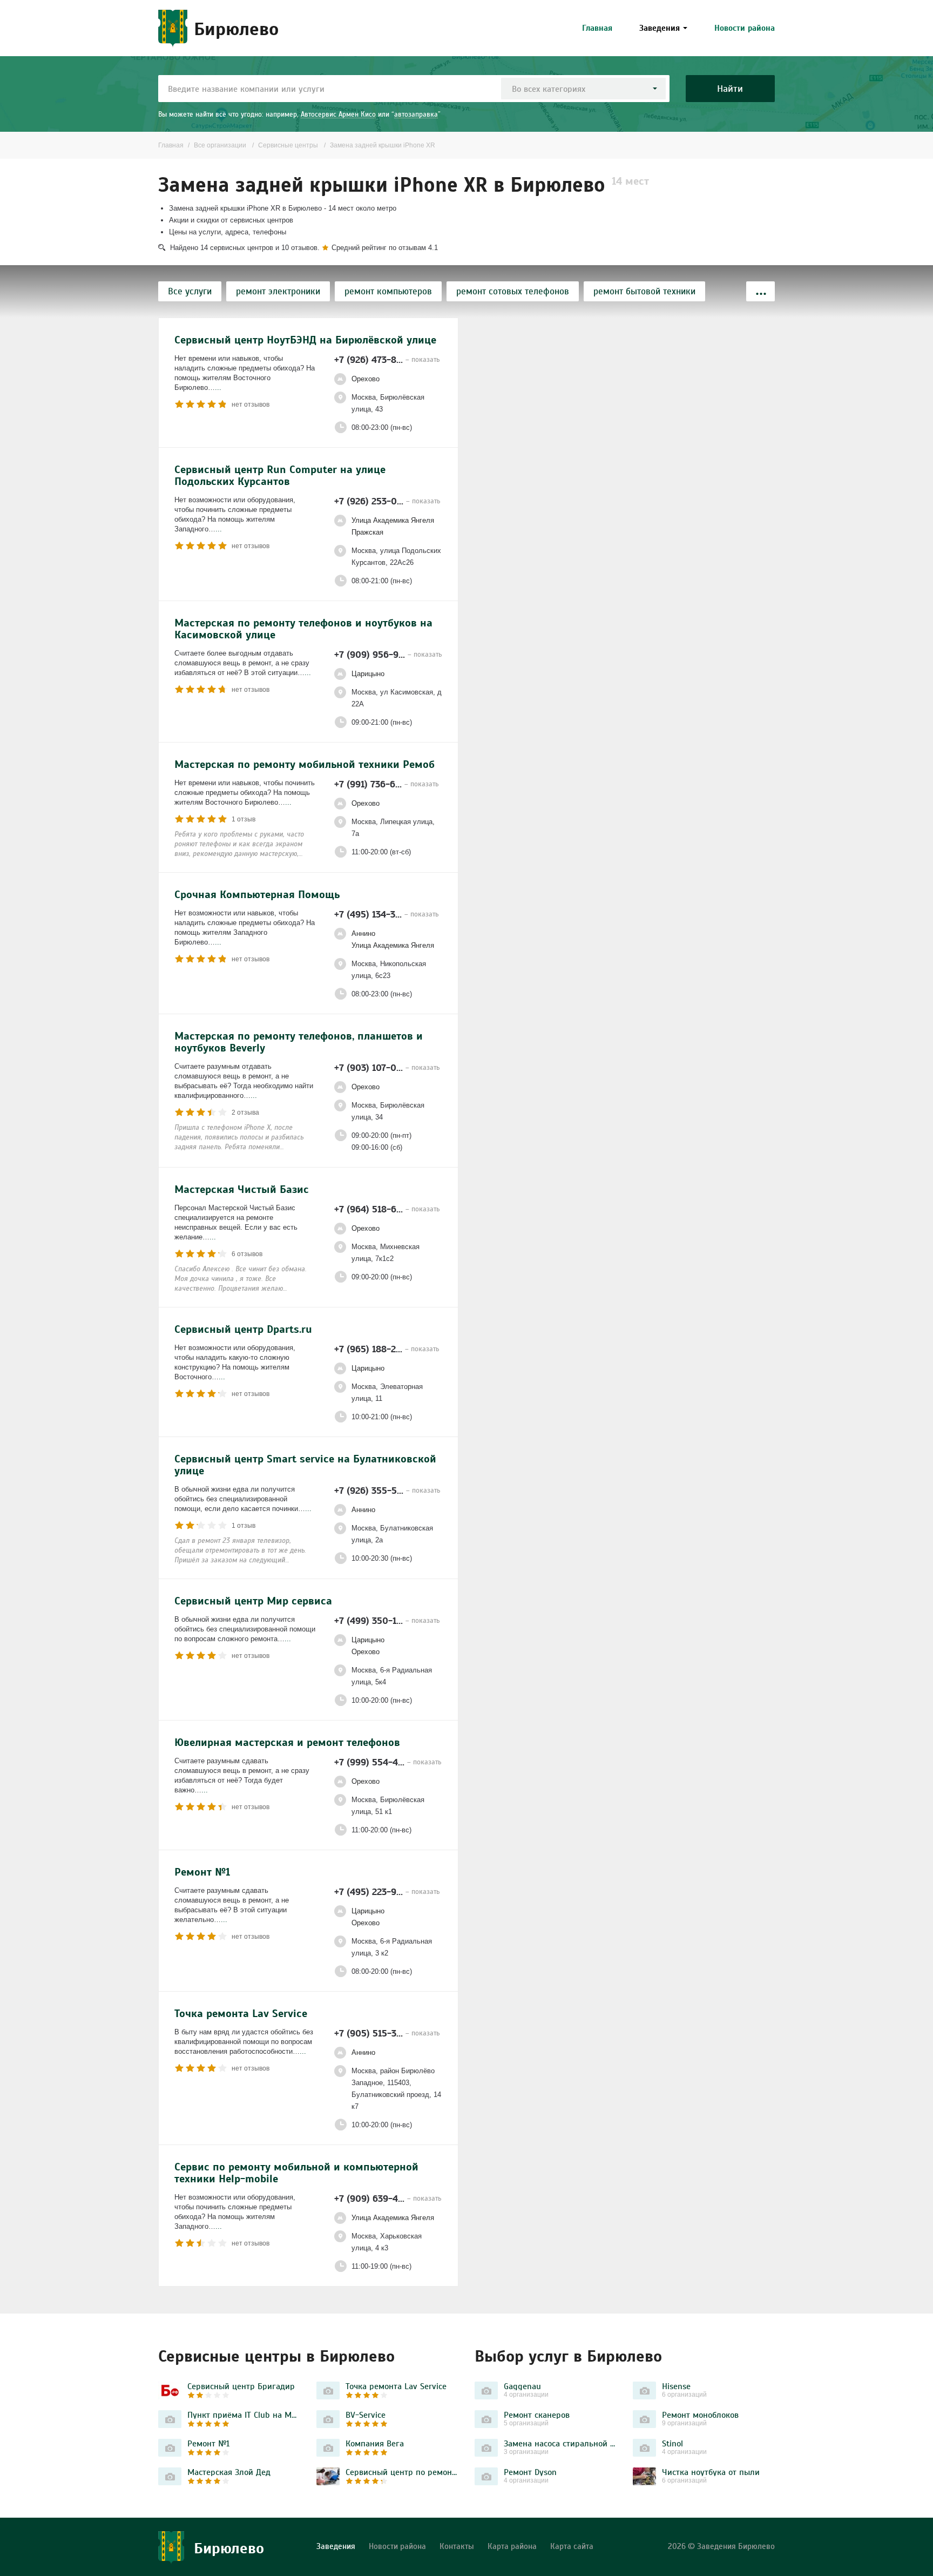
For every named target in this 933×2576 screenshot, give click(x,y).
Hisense (676, 2386)
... (218, 387)
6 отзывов (247, 1254)
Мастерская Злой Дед (229, 2472)
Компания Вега (375, 2443)
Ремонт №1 (202, 1872)
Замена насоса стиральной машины (560, 2443)
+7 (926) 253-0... (387, 501)
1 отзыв (244, 819)
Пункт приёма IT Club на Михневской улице (244, 2415)
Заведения (660, 28)
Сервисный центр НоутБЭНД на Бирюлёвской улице (305, 340)
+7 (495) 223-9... (387, 1891)
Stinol (672, 2443)
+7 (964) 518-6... (387, 1209)
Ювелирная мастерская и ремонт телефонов (287, 1742)
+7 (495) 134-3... (386, 914)
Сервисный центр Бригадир (241, 2386)
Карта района (512, 2546)
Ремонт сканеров (537, 2415)
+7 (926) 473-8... (387, 359)
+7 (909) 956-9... (388, 654)
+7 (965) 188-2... (387, 1349)
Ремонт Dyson (530, 2472)
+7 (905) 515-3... (387, 2033)
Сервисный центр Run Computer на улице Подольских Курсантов (280, 475)
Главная (597, 28)
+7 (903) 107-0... (387, 1067)
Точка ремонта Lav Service (241, 2013)
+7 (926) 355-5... (387, 1490)
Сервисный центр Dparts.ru (243, 1329)
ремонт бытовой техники (644, 291)
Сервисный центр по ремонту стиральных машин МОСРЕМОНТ (402, 2472)
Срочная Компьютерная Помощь (257, 894)
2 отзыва (245, 1112)
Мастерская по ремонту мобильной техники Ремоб (305, 764)
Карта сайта (572, 2546)
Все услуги (190, 291)
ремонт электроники (278, 291)
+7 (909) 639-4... (388, 2198)
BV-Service (366, 2415)
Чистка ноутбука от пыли (711, 2472)
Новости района (745, 28)
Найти (730, 88)
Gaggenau (522, 2386)
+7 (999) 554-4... (388, 1762)
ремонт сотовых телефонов (513, 291)
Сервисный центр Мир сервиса (253, 1601)
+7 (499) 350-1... (387, 1620)
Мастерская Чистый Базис (242, 1189)
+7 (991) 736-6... (386, 784)
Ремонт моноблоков (700, 2415)
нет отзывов (251, 404)
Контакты (457, 2546)
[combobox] (583, 89)
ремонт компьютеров (388, 291)
